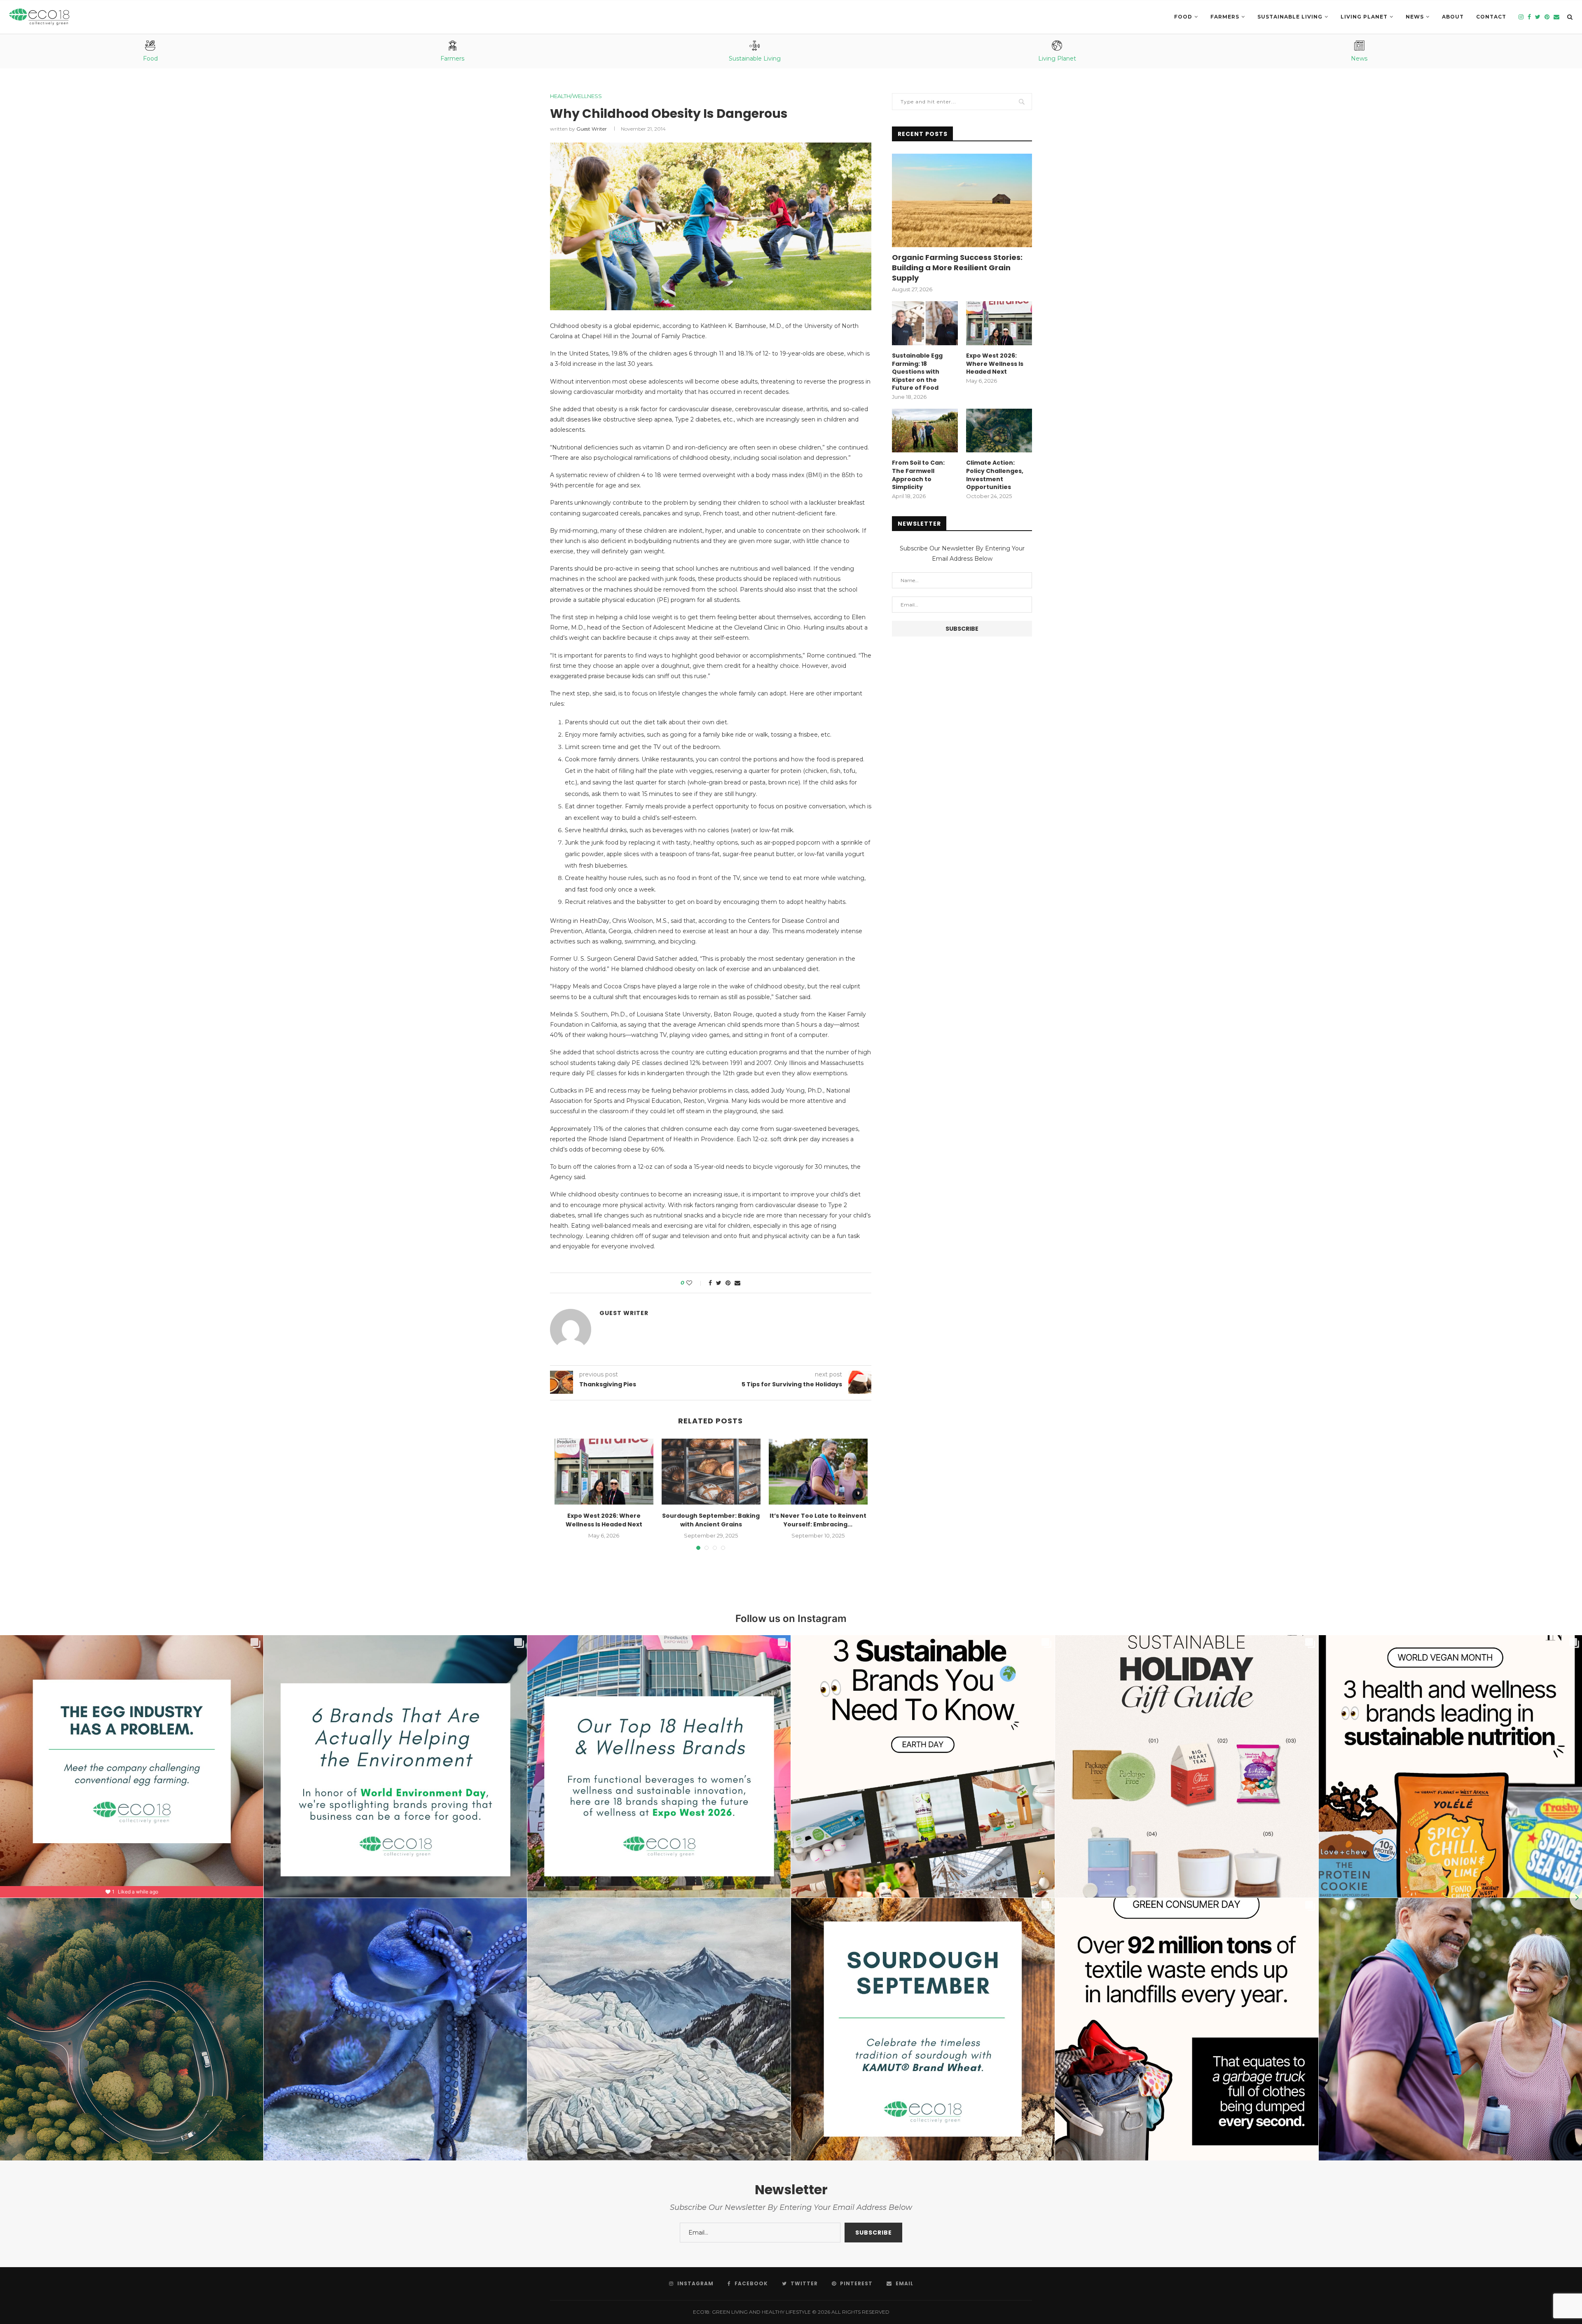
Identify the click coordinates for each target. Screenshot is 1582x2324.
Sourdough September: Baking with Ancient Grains (711, 1520)
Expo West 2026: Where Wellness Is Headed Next (604, 1520)
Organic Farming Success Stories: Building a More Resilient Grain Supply (957, 268)
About (1453, 17)
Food (1183, 17)
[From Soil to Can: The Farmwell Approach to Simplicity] (925, 431)
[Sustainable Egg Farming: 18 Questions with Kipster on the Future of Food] (925, 323)
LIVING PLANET (1364, 17)
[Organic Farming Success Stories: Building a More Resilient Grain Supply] (962, 200)
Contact (1491, 17)
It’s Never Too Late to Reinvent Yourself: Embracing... (818, 1520)
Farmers (1225, 17)
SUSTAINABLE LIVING (1290, 17)
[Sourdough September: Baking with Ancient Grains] (711, 1472)
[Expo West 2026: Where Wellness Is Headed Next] (604, 1472)
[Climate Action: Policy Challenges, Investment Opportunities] (999, 431)
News (1415, 17)
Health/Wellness (576, 96)
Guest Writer (592, 129)
